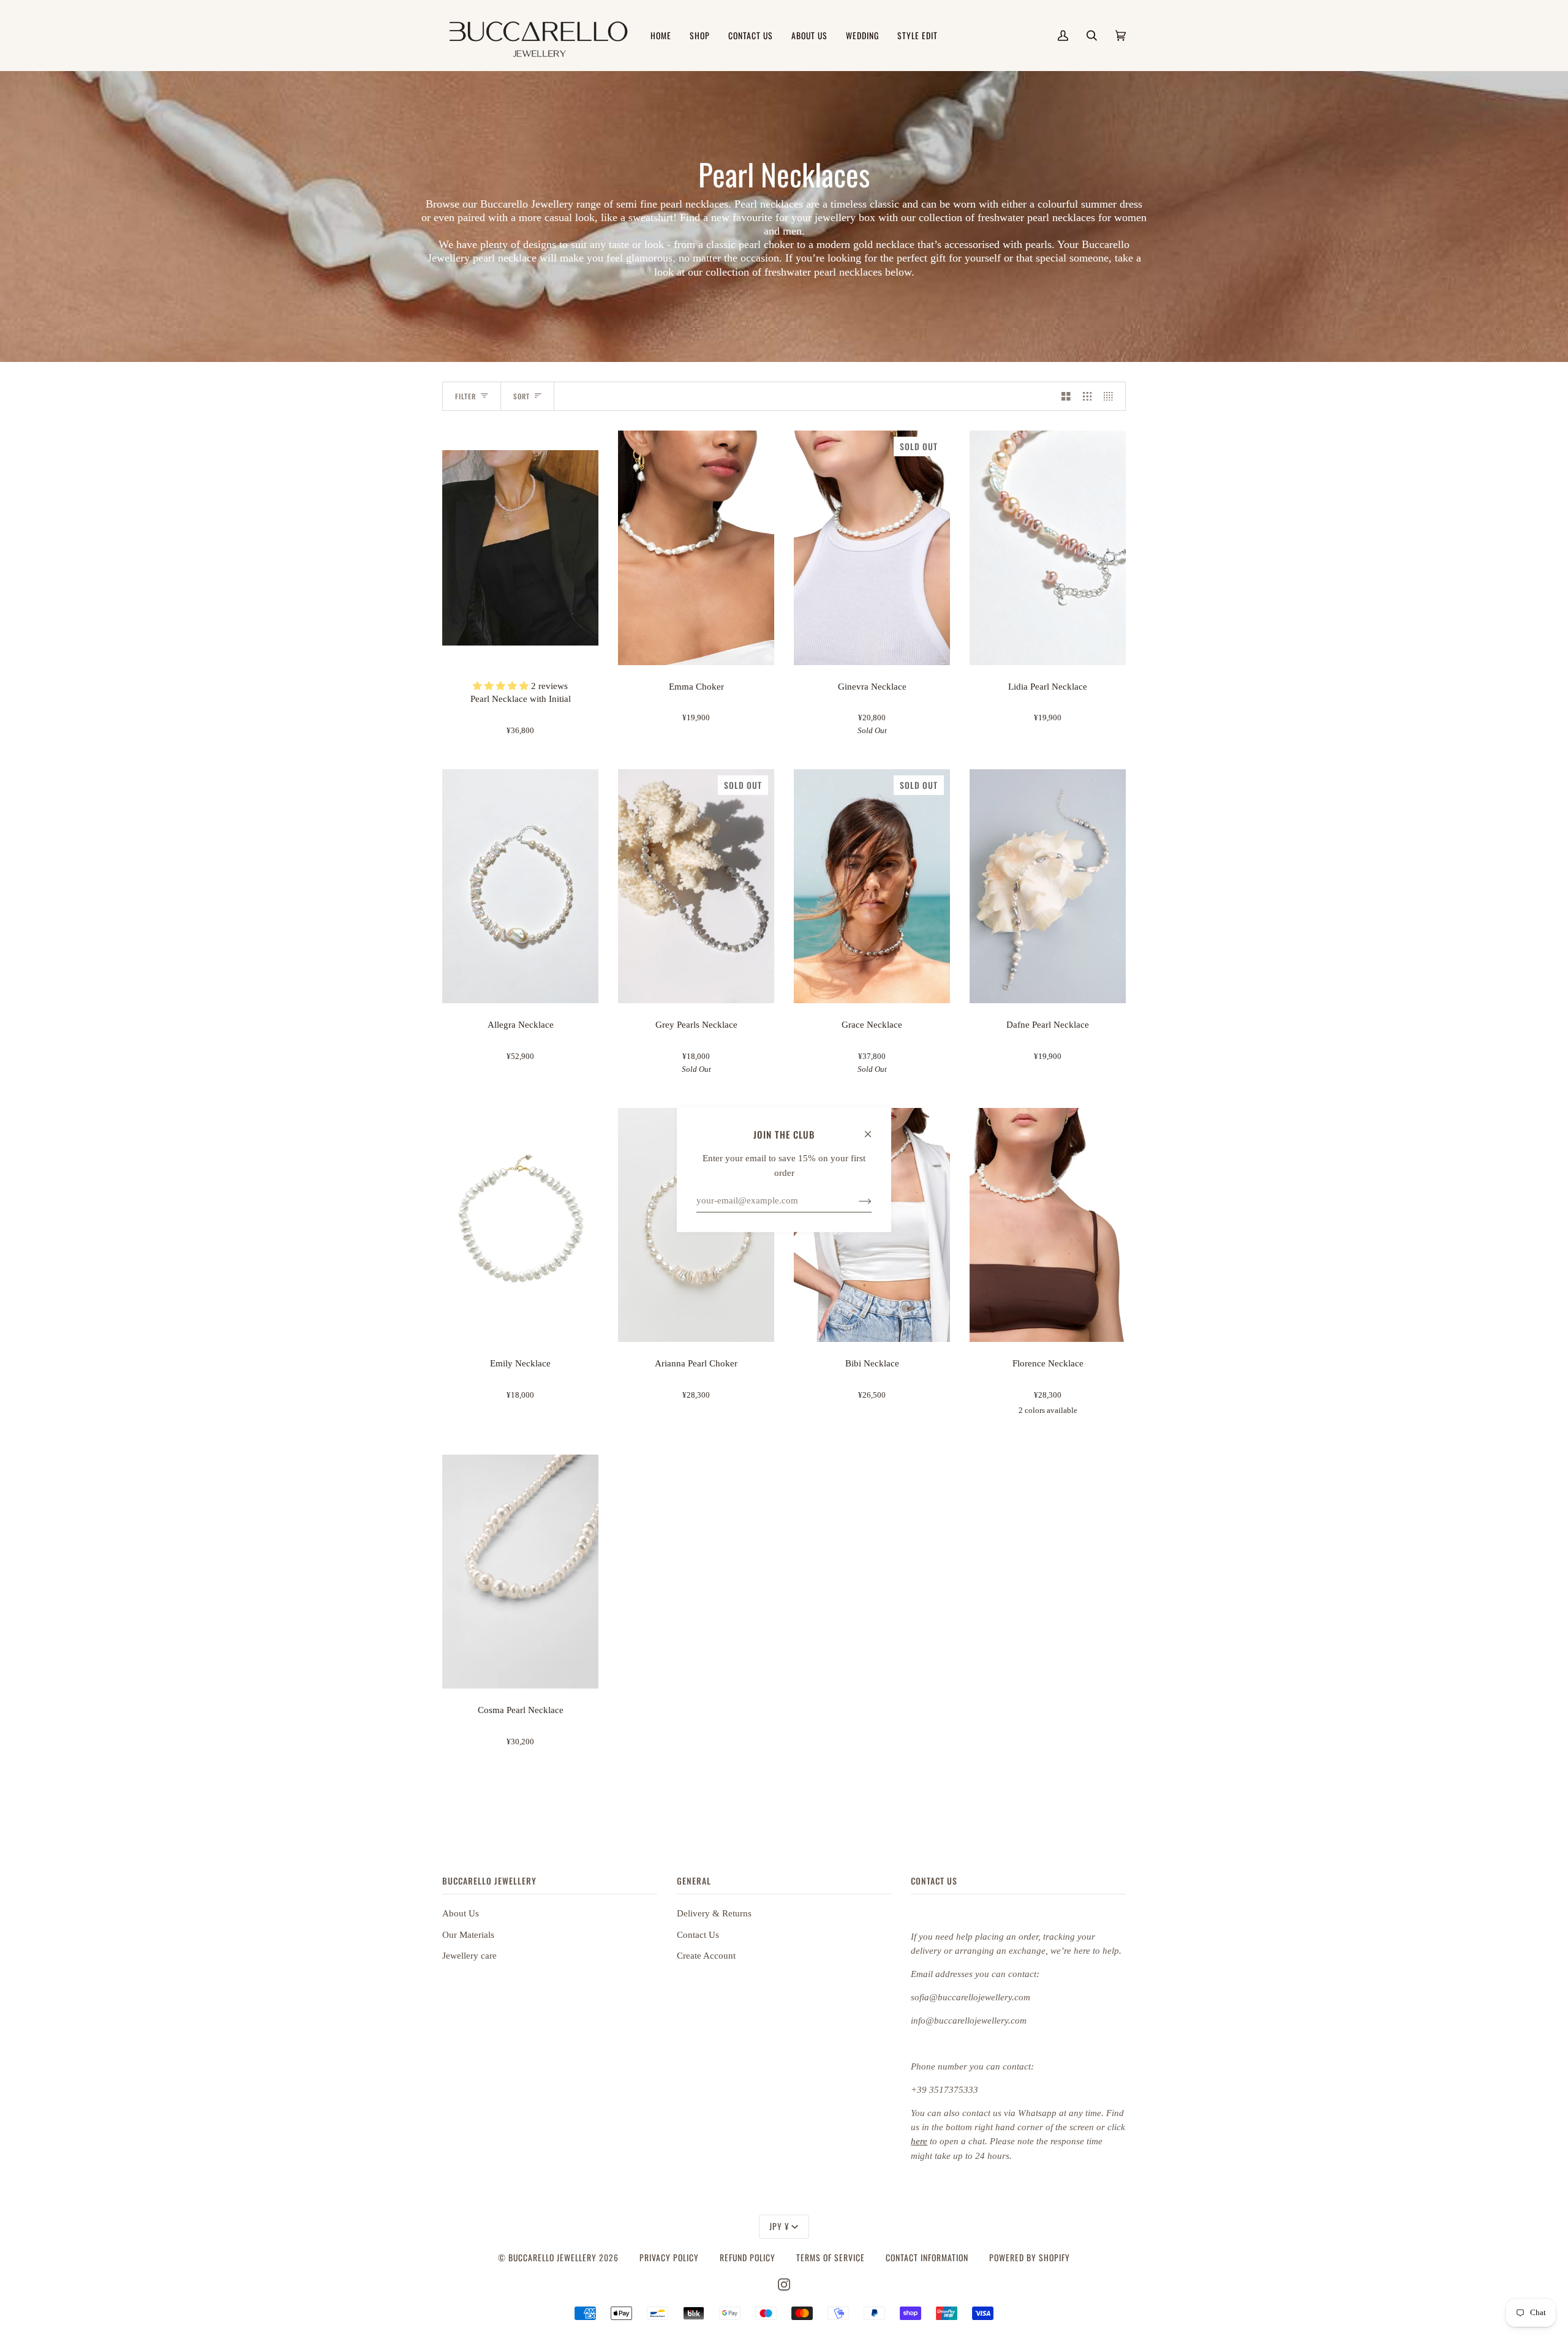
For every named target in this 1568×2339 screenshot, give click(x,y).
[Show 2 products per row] (1066, 396)
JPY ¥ (779, 2226)
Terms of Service (831, 2258)
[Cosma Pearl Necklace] (520, 1572)
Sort (522, 396)
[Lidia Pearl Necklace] (1048, 548)
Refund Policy (748, 2258)
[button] (502, 686)
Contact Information (927, 2258)
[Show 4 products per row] (1111, 396)
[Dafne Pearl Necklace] (1048, 887)
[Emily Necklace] (520, 1225)
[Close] (873, 1128)
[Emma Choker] (696, 548)
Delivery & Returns (714, 1913)
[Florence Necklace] (1048, 1225)
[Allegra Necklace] (520, 887)
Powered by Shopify (1030, 2258)
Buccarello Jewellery (554, 2258)
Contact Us (698, 1935)
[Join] (855, 1200)
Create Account (706, 1956)
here (919, 2141)
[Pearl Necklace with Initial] (520, 548)
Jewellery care (469, 1956)
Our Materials (468, 1935)
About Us (461, 1913)
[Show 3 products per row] (1087, 396)
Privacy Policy (669, 2258)
